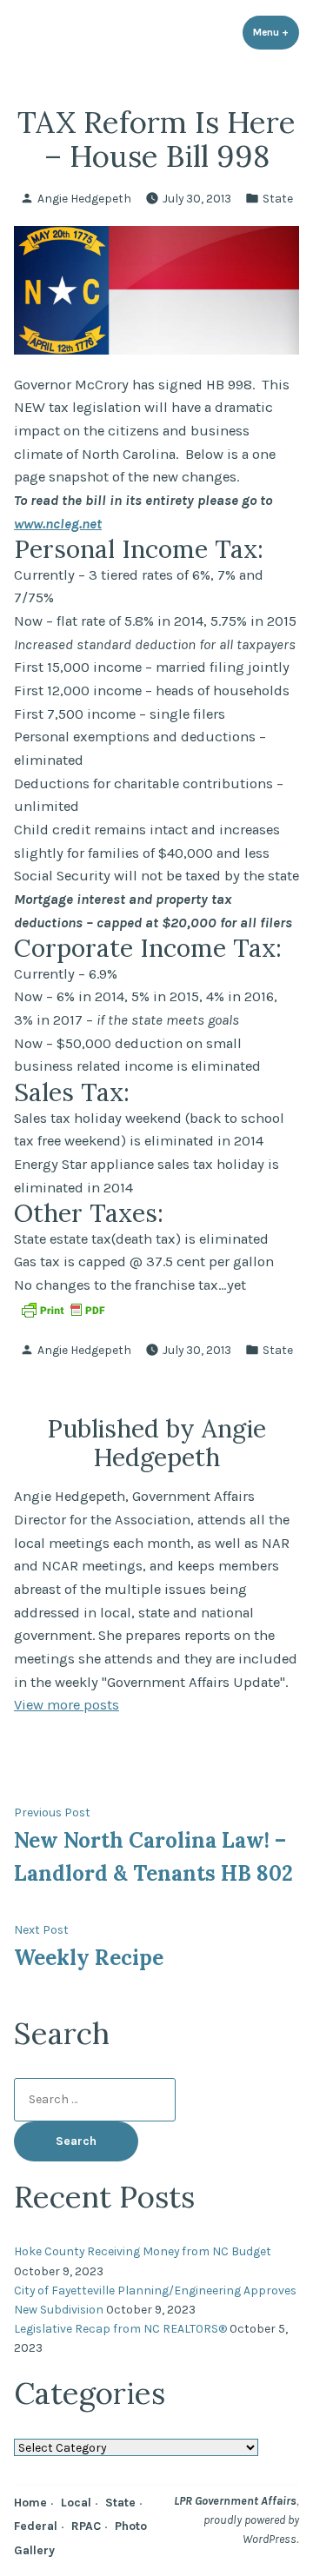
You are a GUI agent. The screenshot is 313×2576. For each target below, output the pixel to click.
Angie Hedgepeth (84, 198)
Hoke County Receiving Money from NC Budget (143, 2251)
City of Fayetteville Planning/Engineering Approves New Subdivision (155, 2300)
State (278, 198)
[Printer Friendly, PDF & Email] (63, 1309)
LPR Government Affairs (235, 2500)
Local (76, 2502)
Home (30, 2502)
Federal (36, 2526)
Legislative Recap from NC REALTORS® (120, 2328)
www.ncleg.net (58, 524)
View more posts (67, 1705)
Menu (276, 32)
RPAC (86, 2526)
